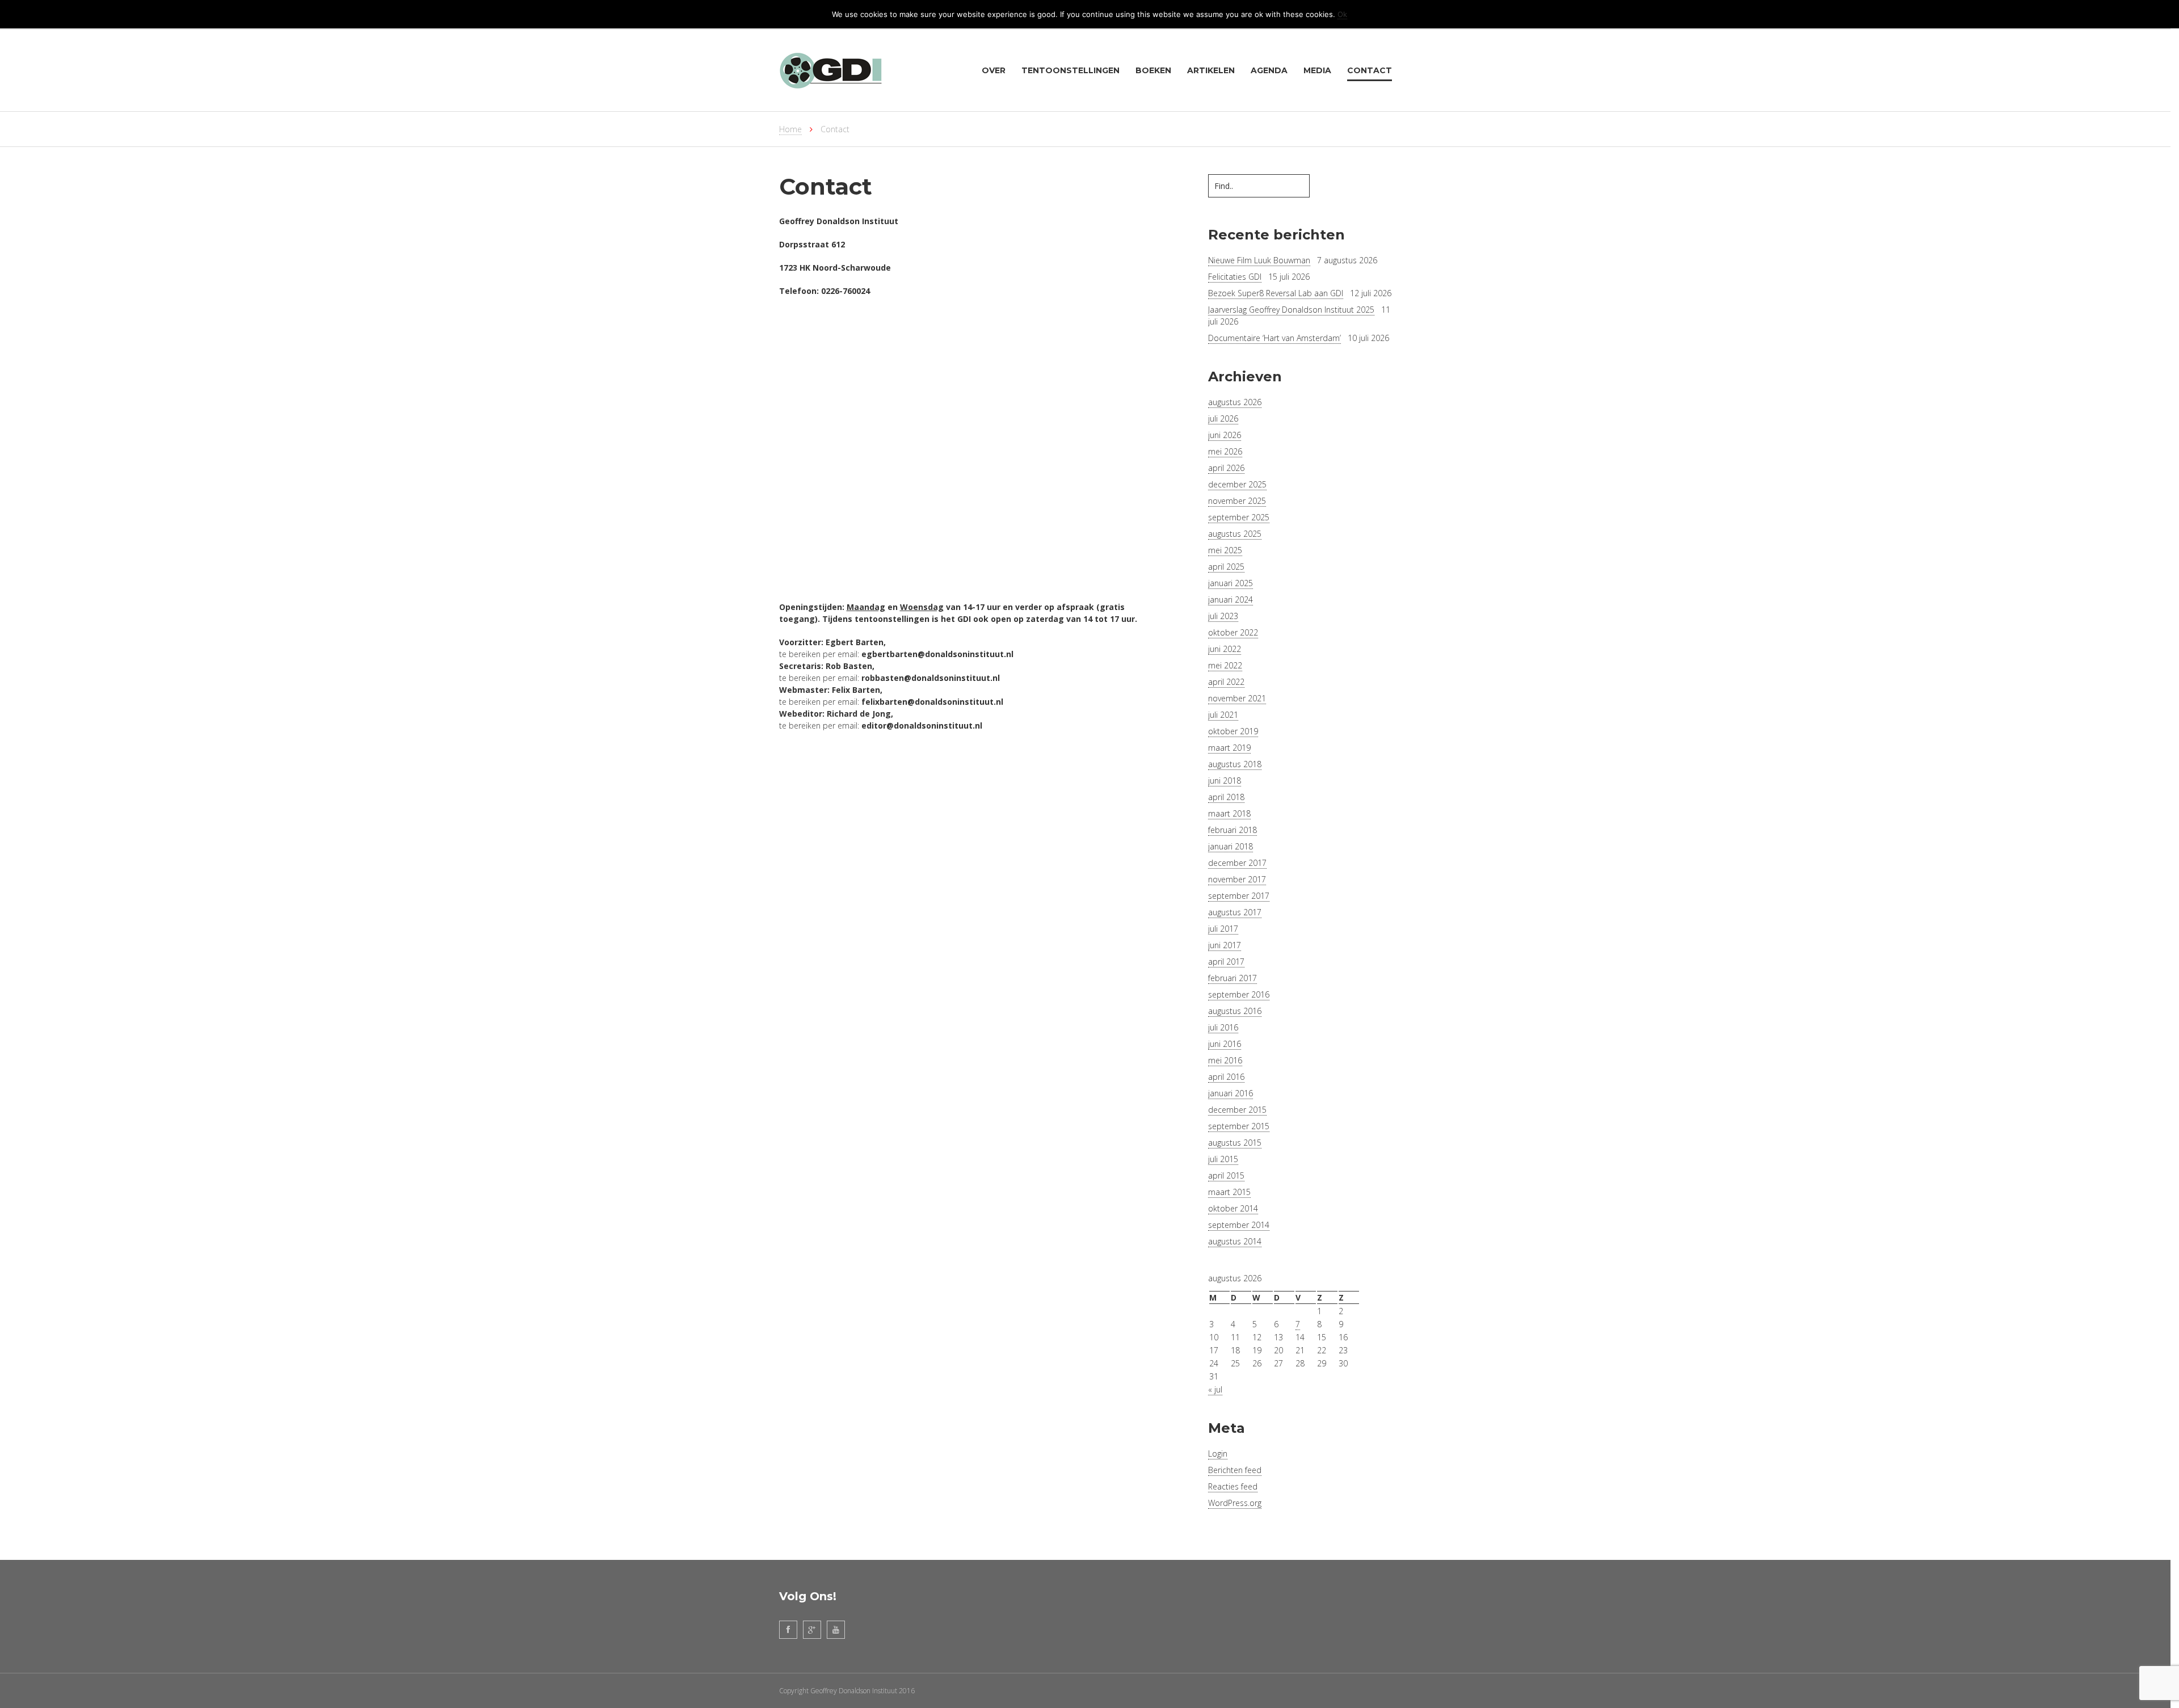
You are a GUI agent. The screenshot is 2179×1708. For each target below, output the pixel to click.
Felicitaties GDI (1235, 277)
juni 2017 (1225, 945)
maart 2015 (1229, 1192)
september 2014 (1239, 1225)
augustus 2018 (1235, 764)
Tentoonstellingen (1070, 70)
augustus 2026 (1235, 402)
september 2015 (1239, 1126)
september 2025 (1239, 517)
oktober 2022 (1233, 632)
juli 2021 (1223, 715)
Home (790, 129)
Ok (1342, 14)
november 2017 (1237, 879)
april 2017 (1226, 962)
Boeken (1153, 70)
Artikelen (1211, 70)
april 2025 (1226, 567)
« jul (1215, 1389)
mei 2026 (1225, 451)
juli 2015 (1223, 1159)
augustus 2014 (1235, 1241)
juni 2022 (1225, 649)
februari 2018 (1232, 830)
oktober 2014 (1233, 1208)
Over (994, 70)
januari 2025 (1231, 583)
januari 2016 (1231, 1093)
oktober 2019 (1233, 731)
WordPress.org (1235, 1503)
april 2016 (1226, 1077)
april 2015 (1226, 1175)
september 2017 (1239, 896)
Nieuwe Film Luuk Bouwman (1259, 260)
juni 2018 (1225, 781)
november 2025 (1237, 501)
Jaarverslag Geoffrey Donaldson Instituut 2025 (1291, 310)
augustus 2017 (1235, 912)
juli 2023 (1223, 616)
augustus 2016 (1235, 1011)
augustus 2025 (1235, 534)
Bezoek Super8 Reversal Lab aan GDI (1276, 293)
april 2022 (1226, 682)
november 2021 (1237, 698)
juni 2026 (1225, 435)
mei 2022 (1225, 665)
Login (1218, 1454)
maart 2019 (1229, 748)
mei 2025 (1225, 550)
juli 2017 (1223, 929)
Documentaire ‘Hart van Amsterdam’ (1274, 338)
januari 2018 (1231, 846)
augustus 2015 (1235, 1143)
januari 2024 (1231, 600)
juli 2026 (1223, 418)
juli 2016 (1223, 1027)
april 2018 (1226, 797)
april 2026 (1226, 468)
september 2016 (1239, 994)
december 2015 (1237, 1110)
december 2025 (1237, 484)
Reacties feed (1233, 1486)
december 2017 (1237, 863)
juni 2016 (1225, 1044)
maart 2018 (1229, 813)
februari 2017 (1232, 978)
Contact (1370, 70)
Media (1317, 70)
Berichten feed (1235, 1470)
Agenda (1269, 70)
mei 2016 (1225, 1060)
